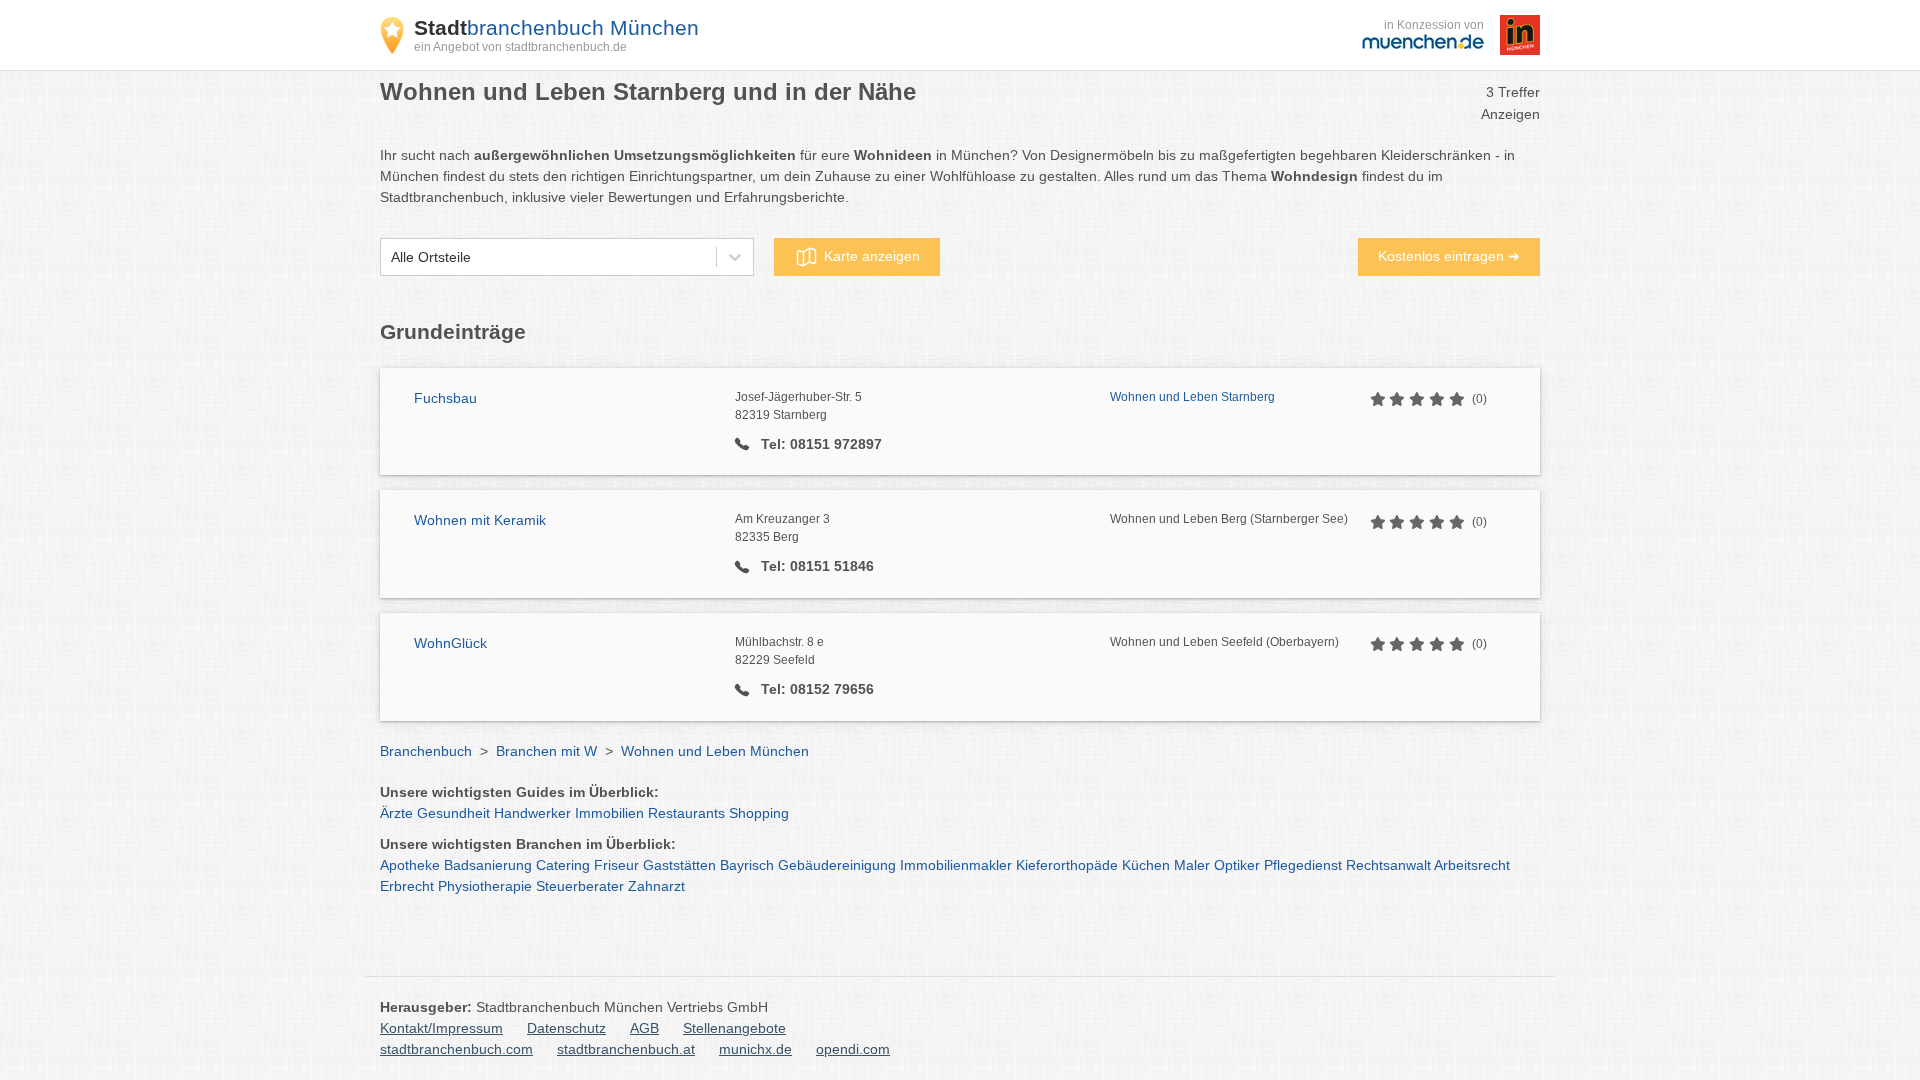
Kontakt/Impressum (441, 1028)
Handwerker (532, 813)
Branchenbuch (426, 751)
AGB (644, 1028)
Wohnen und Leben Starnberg (1192, 397)
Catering (563, 865)
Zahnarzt (656, 886)
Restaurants (686, 813)
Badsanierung (488, 865)
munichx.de (755, 1049)
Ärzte (396, 813)
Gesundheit (453, 813)
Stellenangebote (734, 1028)
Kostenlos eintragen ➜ (1449, 256)
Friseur (616, 865)
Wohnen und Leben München (715, 751)
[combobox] (391, 257)
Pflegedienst (1303, 865)
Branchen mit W (546, 751)
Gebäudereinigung (837, 865)
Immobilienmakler (956, 865)
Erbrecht (407, 886)
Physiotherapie (485, 886)
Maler (1192, 865)
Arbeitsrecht (1472, 865)
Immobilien (609, 813)
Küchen (1146, 865)
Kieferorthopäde (1067, 865)
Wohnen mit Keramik (480, 520)
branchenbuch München (556, 27)
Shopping (759, 813)
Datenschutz (566, 1028)
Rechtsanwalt (1388, 865)
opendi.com (853, 1049)
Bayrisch (747, 865)
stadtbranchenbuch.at (626, 1049)
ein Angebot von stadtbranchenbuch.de (520, 47)
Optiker (1237, 865)
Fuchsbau (445, 398)
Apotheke (410, 865)
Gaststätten (679, 865)
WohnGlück (450, 643)
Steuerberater (580, 886)
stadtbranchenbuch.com (456, 1049)
